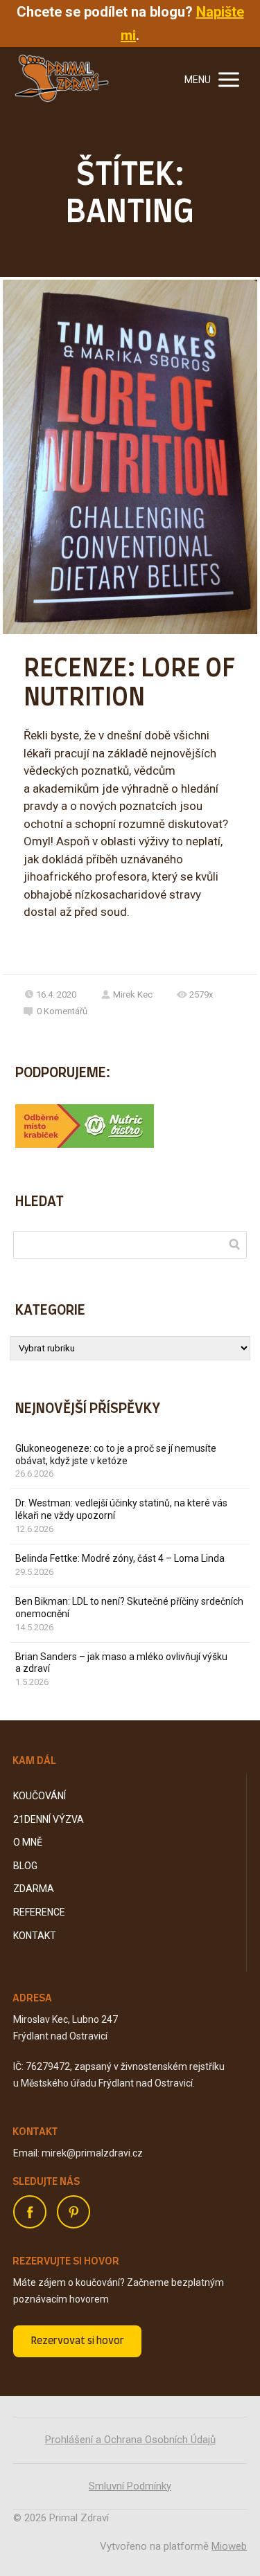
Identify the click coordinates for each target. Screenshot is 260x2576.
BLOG (25, 1866)
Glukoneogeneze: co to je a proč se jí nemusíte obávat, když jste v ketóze (116, 1454)
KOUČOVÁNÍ (40, 1796)
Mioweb (229, 2546)
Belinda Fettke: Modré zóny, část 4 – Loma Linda (120, 1558)
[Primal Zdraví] (62, 80)
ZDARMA (34, 1889)
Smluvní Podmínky (130, 2486)
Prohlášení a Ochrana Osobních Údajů (130, 2440)
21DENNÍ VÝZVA (49, 1819)
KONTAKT (35, 1936)
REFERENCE (39, 1912)
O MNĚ (28, 1842)
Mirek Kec (133, 994)
